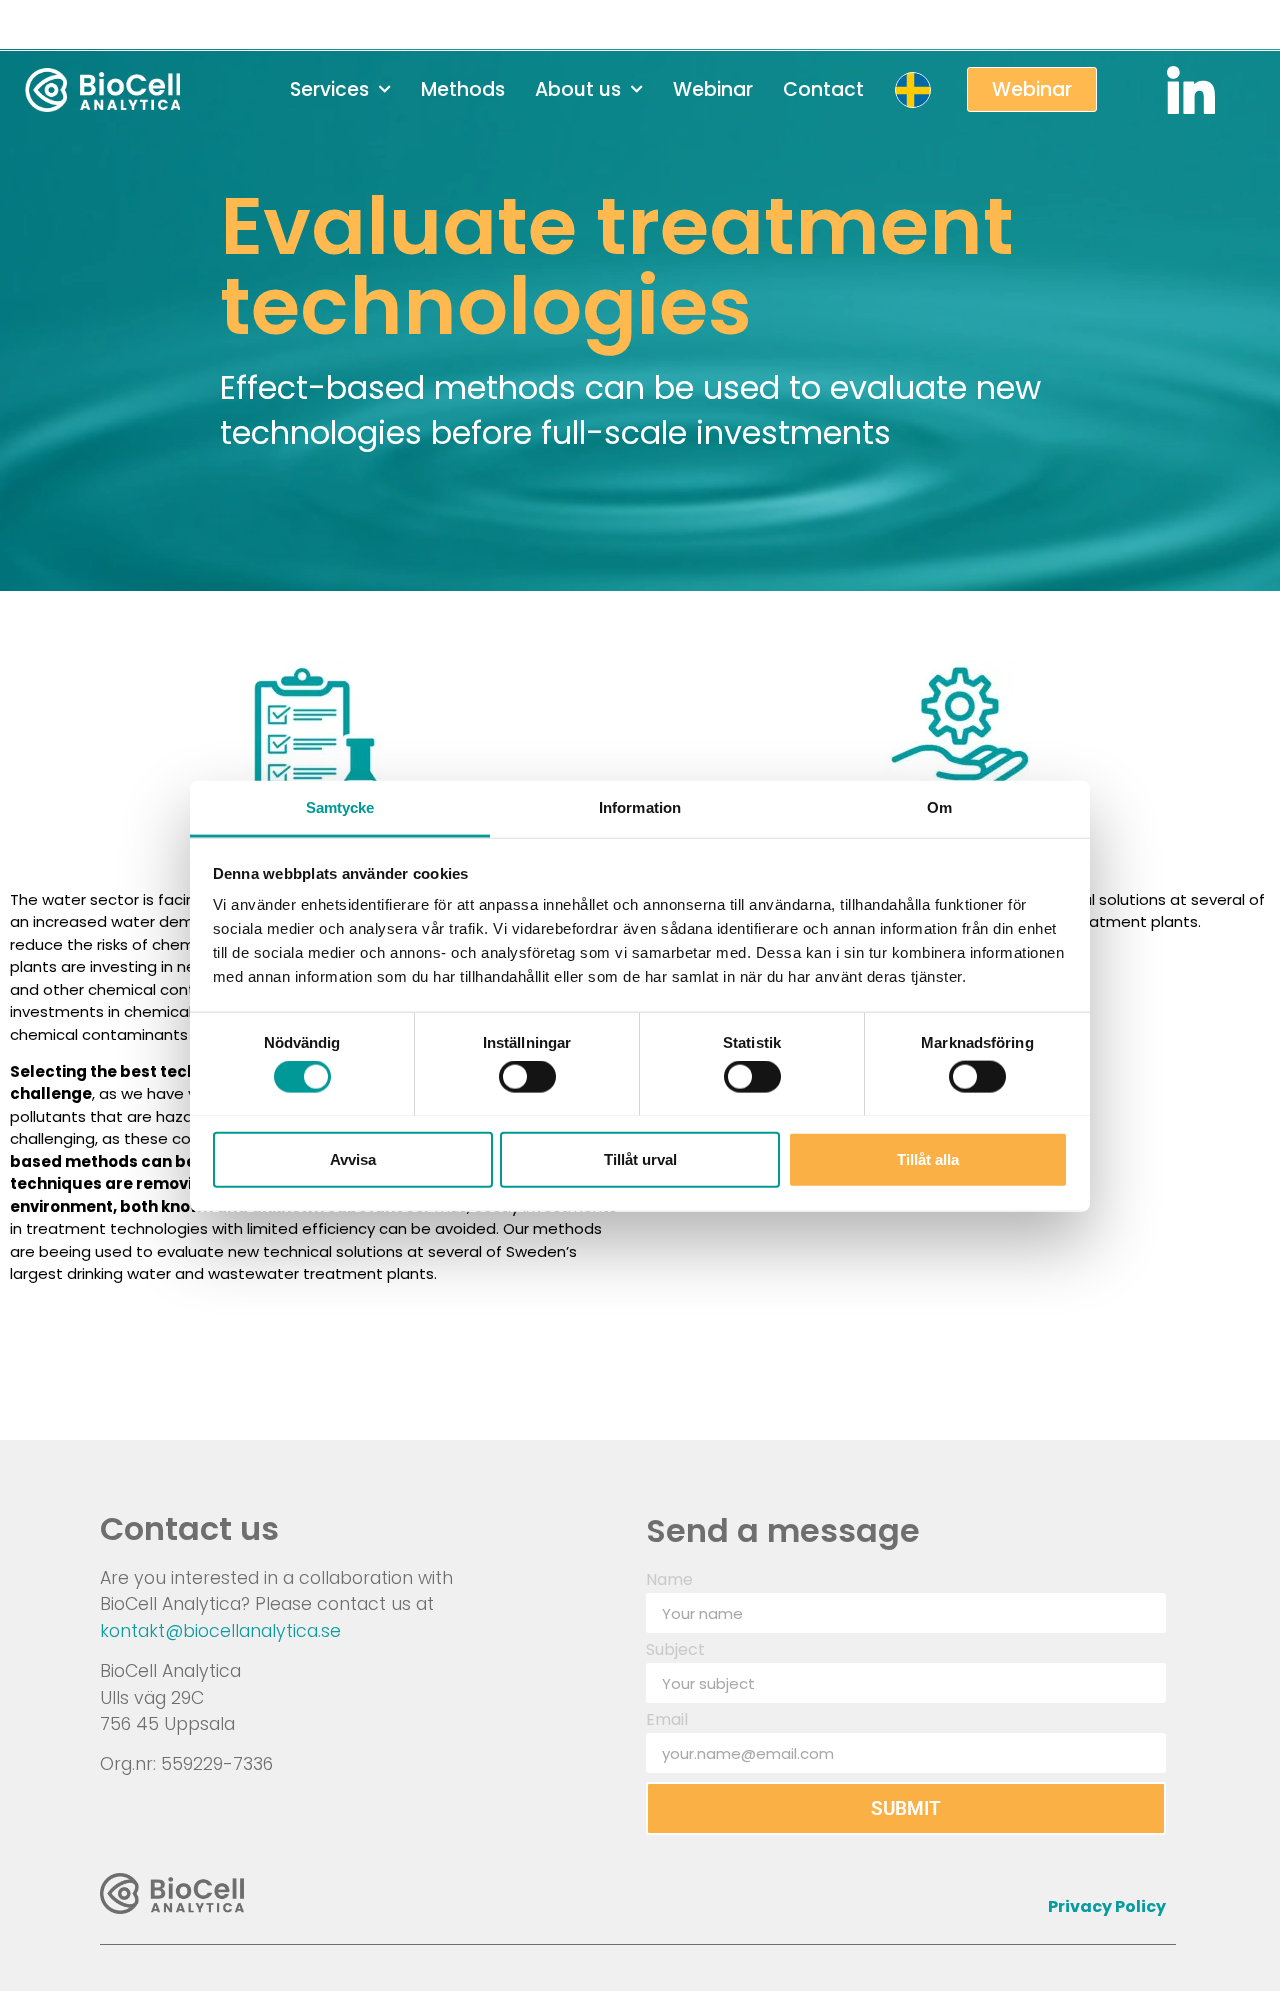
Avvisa (353, 1158)
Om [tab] (939, 806)
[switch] (527, 1076)
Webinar (713, 89)
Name (669, 1581)
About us (578, 89)
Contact (823, 89)
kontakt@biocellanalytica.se (220, 1631)
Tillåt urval (640, 1158)
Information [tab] (640, 806)
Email (667, 1721)
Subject (675, 1651)
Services (329, 89)
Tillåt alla (928, 1158)
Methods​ (463, 89)
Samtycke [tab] (340, 806)
